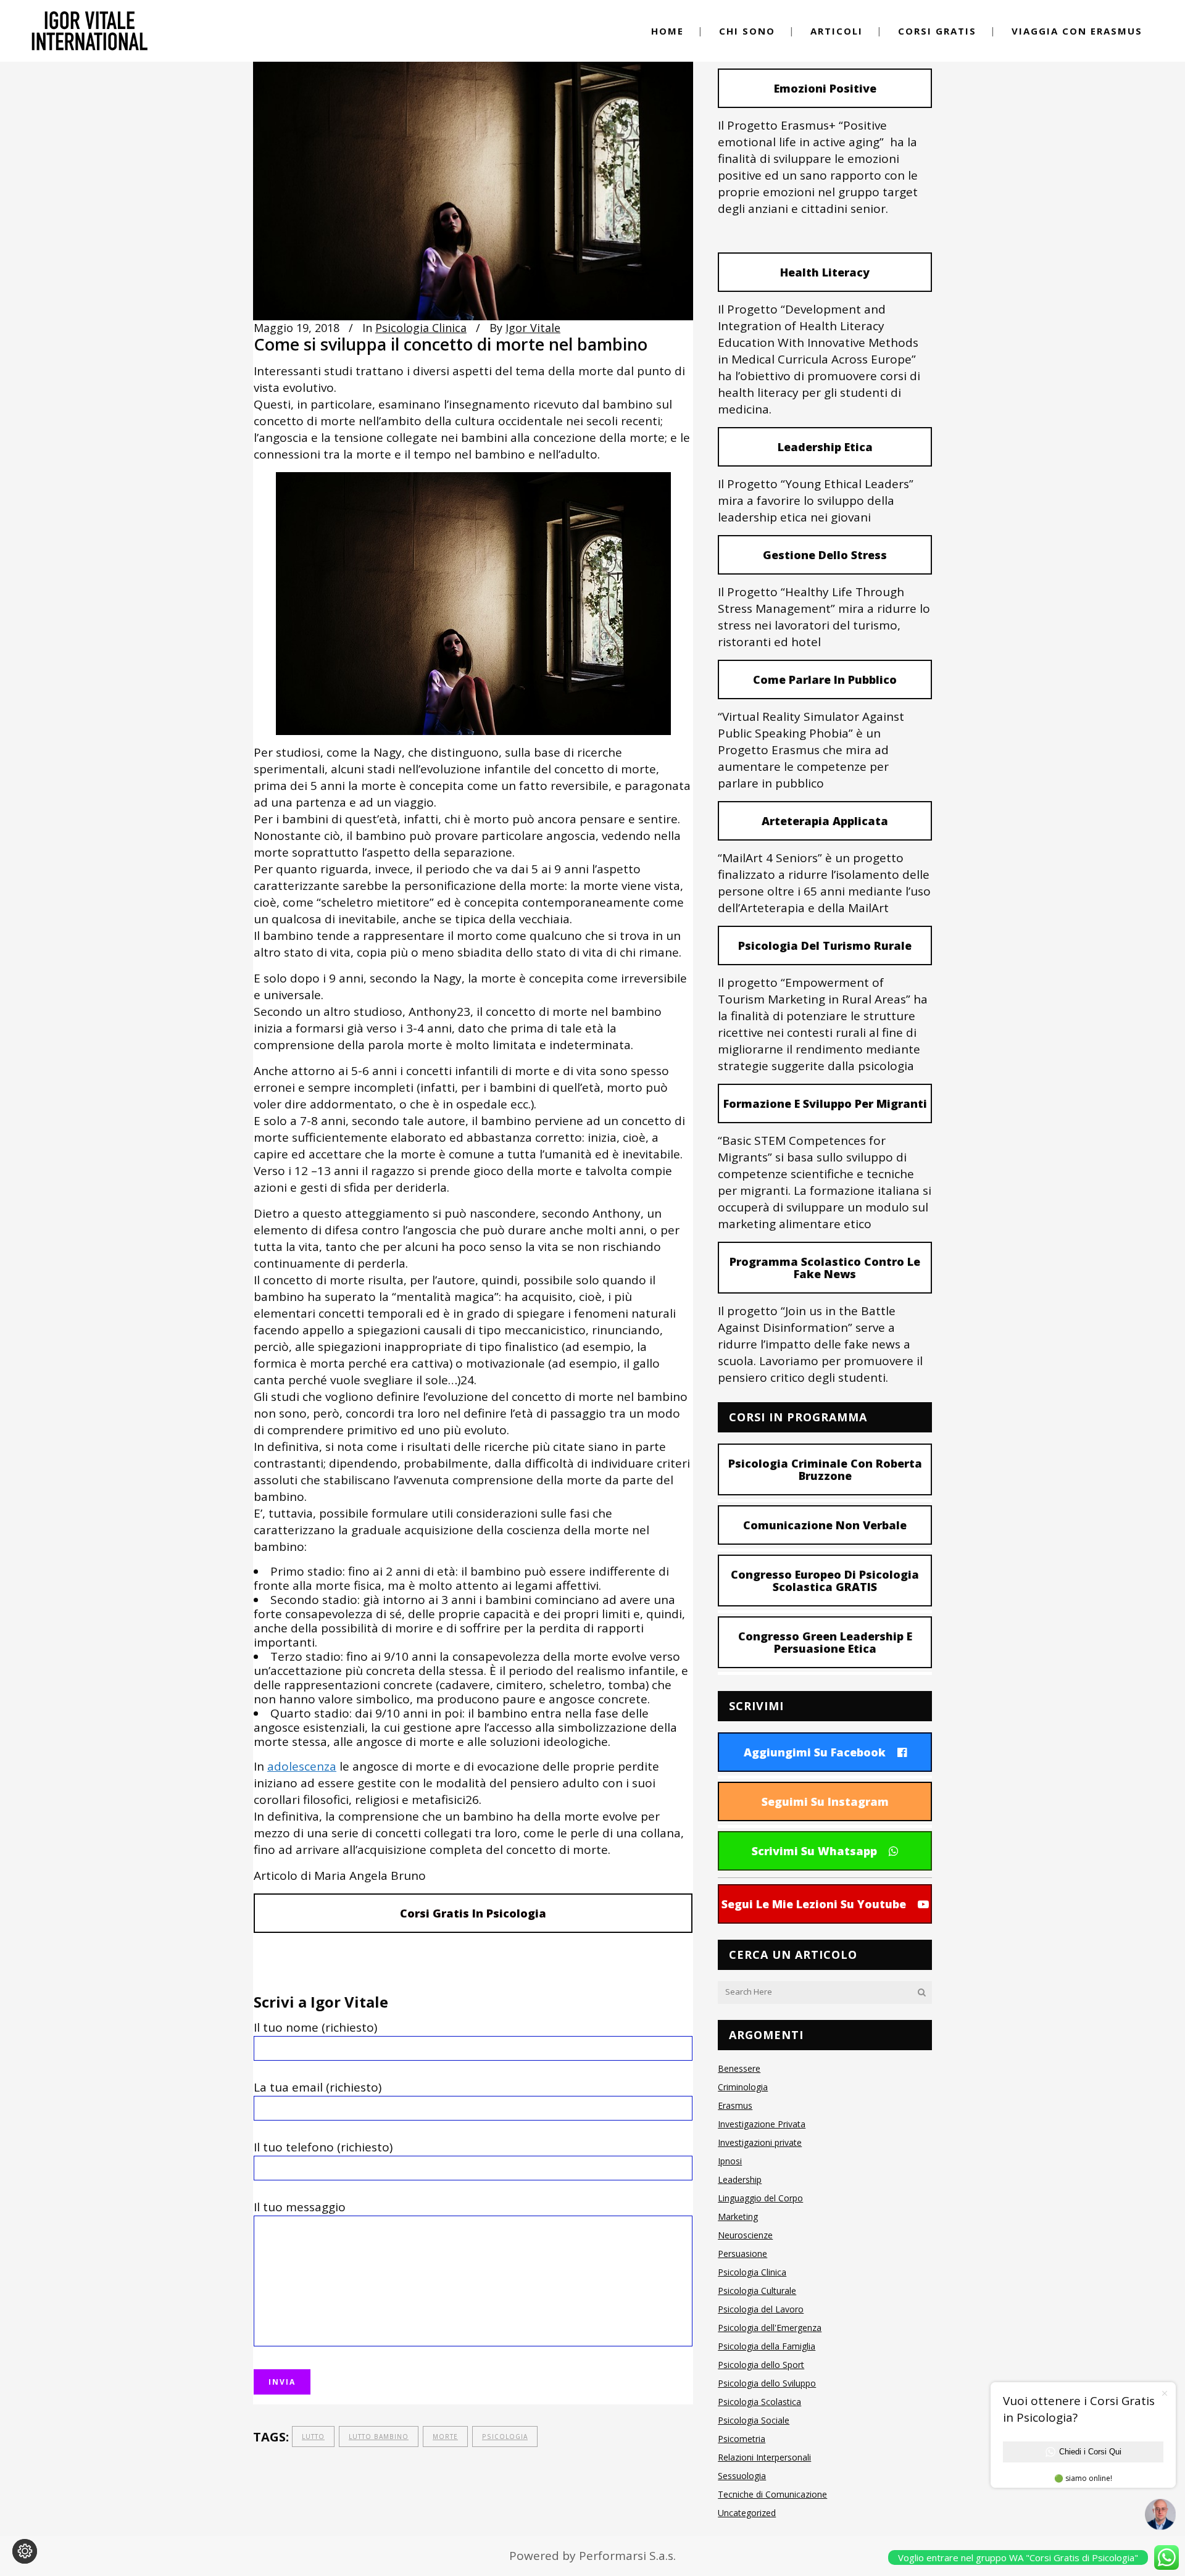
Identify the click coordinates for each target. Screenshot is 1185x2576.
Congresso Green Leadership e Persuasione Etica (825, 1642)
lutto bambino (379, 2437)
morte (445, 2437)
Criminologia (743, 2087)
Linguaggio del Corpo (760, 2198)
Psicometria (742, 2439)
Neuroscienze (745, 2235)
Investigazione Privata (762, 2124)
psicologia (505, 2437)
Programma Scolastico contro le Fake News (825, 1268)
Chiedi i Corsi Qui (1090, 2452)
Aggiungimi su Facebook (815, 1752)
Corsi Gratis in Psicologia (473, 1913)
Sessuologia (742, 2476)
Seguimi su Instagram (825, 1801)
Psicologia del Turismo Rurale (825, 945)
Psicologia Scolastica (759, 2402)
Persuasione (742, 2254)
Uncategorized (747, 2513)
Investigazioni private (760, 2142)
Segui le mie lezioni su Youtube (814, 1904)
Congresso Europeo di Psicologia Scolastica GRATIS (825, 1581)
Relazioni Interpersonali (764, 2457)
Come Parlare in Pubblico (825, 679)
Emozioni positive (825, 88)
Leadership (740, 2179)
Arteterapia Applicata (825, 821)
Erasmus (735, 2105)
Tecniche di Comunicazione (772, 2494)
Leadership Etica (825, 447)
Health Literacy (825, 272)
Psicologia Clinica (421, 328)
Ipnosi (730, 2161)
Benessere (739, 2068)
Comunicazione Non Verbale (825, 1525)
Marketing (738, 2217)
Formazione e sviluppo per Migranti (825, 1103)
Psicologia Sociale (754, 2420)
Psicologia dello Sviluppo (767, 2383)
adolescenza (302, 1766)
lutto (313, 2437)
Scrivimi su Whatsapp (814, 1851)
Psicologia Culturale (757, 2291)
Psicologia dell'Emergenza (770, 2328)
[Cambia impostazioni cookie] (25, 2551)
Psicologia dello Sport (761, 2365)
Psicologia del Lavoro (761, 2309)
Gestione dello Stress (825, 555)
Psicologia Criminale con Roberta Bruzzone (825, 1469)
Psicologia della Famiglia (767, 2346)
